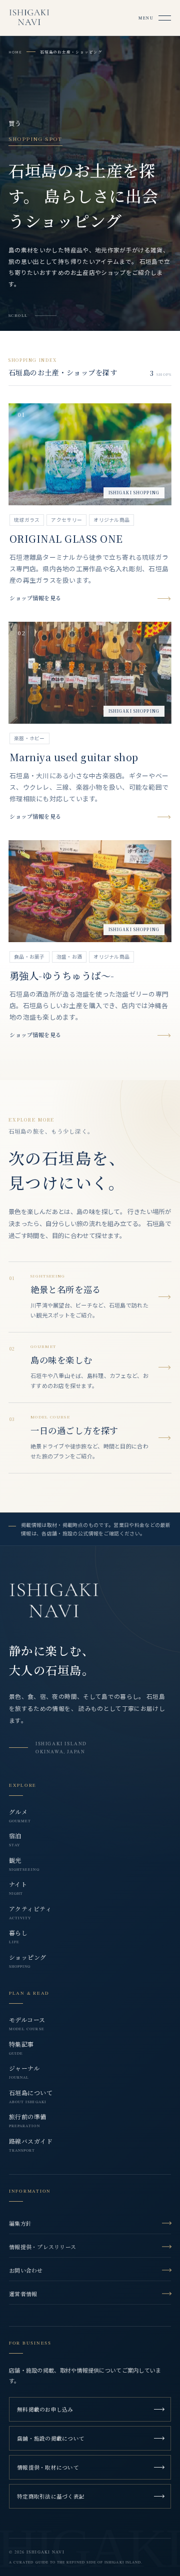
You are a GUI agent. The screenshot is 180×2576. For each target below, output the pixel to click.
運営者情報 (23, 2294)
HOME (15, 52)
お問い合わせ (26, 2270)
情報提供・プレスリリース (42, 2247)
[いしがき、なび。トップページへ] (54, 1602)
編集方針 (20, 2223)
